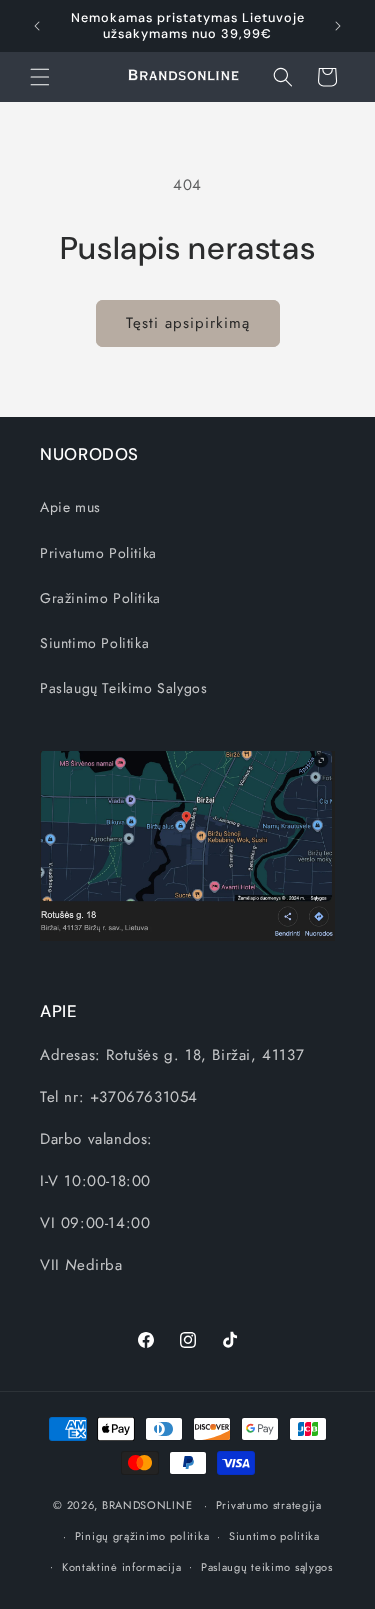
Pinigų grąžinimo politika (142, 1536)
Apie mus (70, 507)
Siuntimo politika (274, 1536)
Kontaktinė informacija (121, 1567)
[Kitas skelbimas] (338, 26)
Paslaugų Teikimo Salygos (123, 688)
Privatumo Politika (98, 553)
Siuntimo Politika (94, 643)
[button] (40, 77)
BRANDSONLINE (147, 1505)
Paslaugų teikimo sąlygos (267, 1567)
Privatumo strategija (269, 1505)
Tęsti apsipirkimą (188, 323)
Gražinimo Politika (100, 598)
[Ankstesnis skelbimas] (37, 26)
